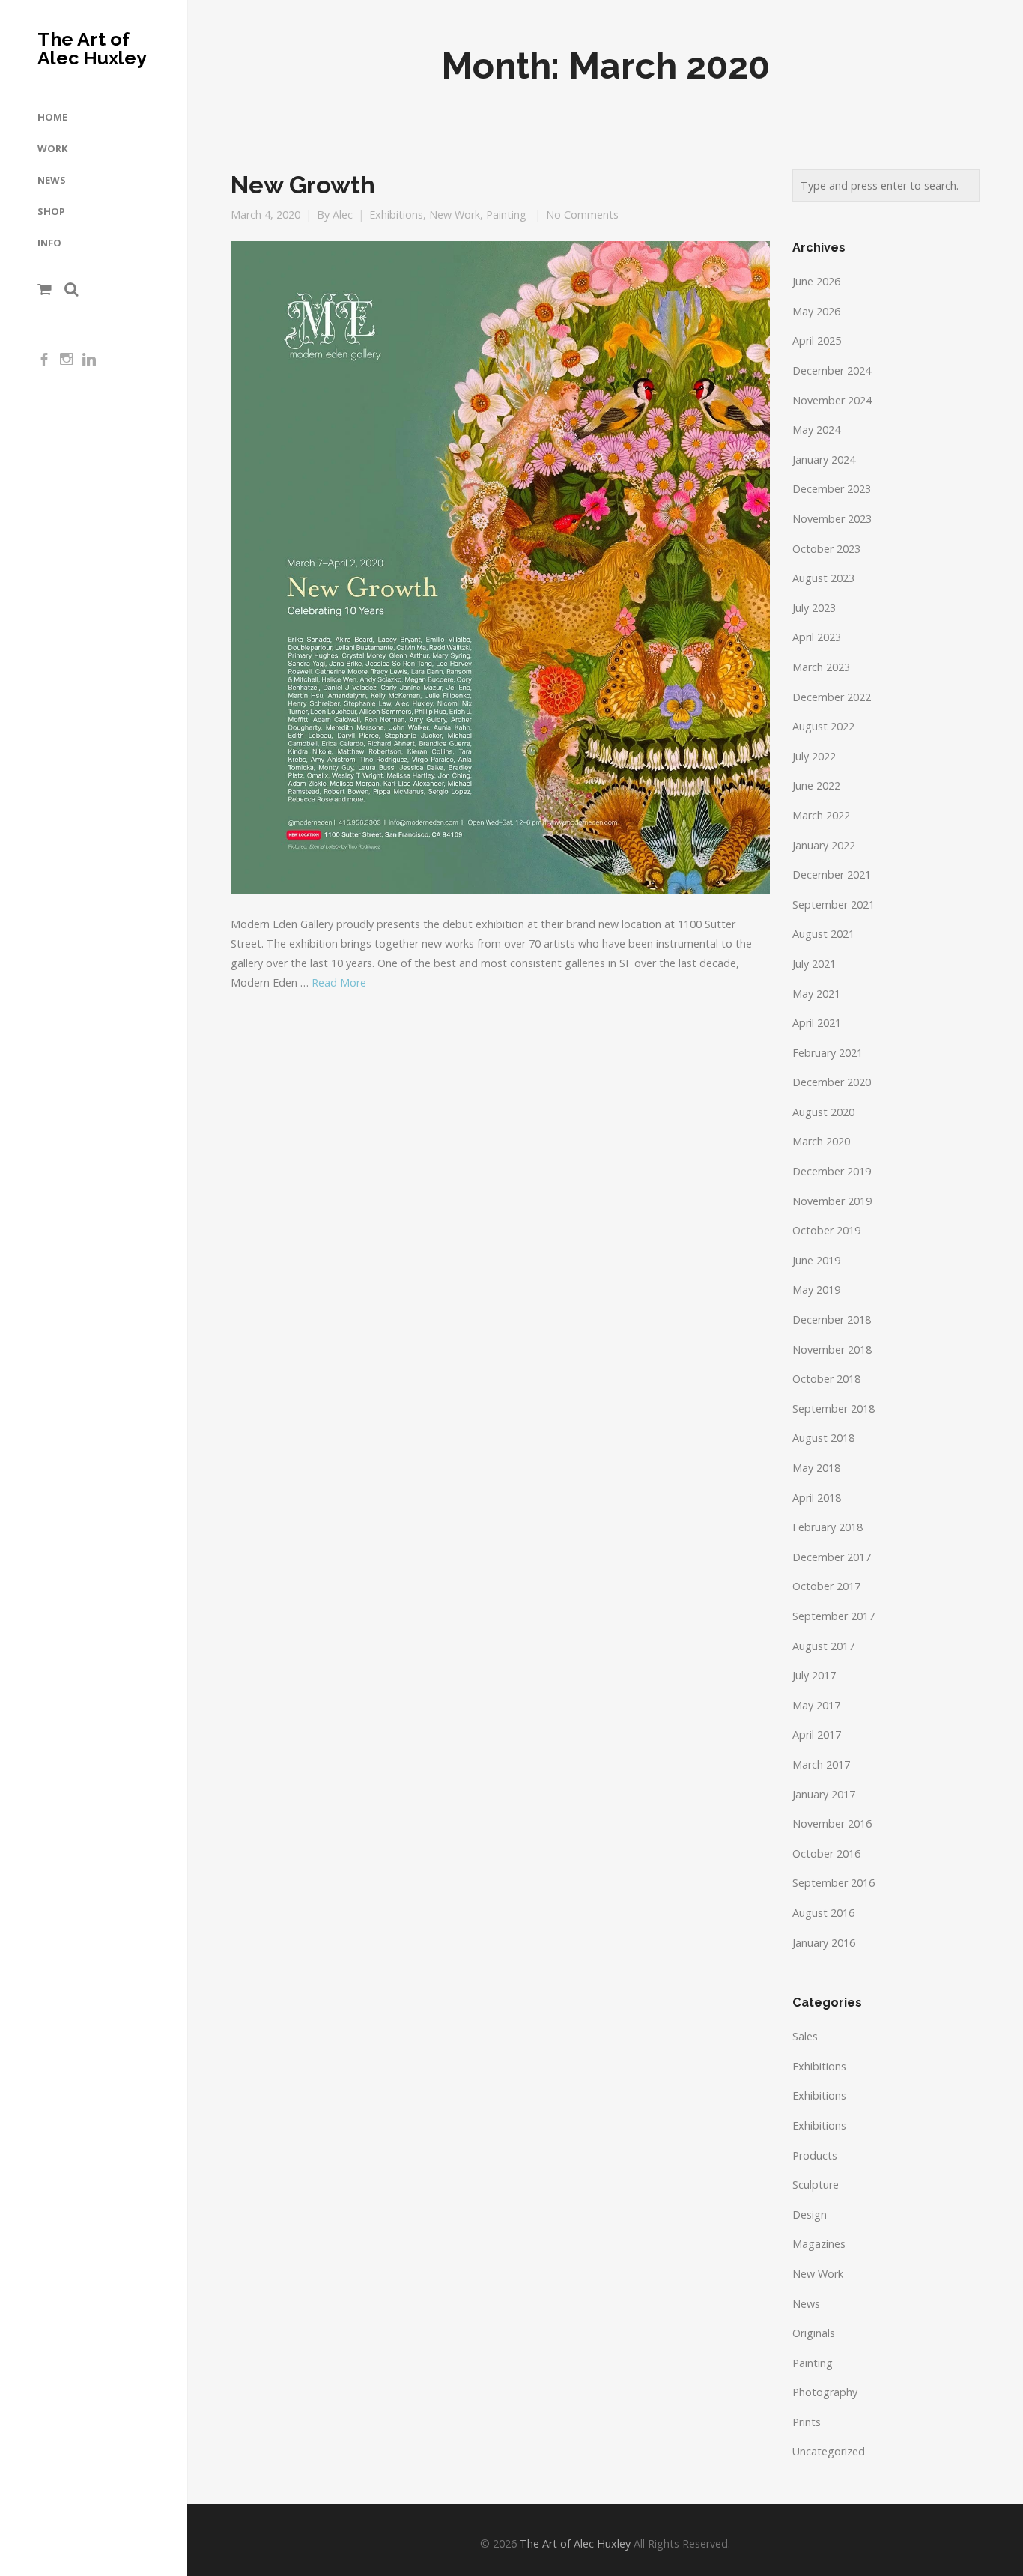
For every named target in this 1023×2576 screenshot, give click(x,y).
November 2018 (832, 1349)
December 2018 (832, 1319)
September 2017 (834, 1616)
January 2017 (824, 1794)
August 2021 (823, 934)
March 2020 (821, 1141)
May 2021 (816, 994)
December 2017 (832, 1557)
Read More (339, 982)
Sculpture (816, 2185)
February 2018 (828, 1527)
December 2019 (832, 1171)
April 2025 (817, 340)
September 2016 (834, 1883)
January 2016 (824, 1943)
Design (810, 2215)
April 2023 (817, 637)
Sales (805, 2036)
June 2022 (816, 785)
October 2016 (826, 1854)
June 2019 (816, 1260)
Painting (506, 215)
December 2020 (832, 1082)
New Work (455, 215)
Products (815, 2155)
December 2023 (832, 489)
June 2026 (816, 281)
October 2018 (826, 1379)
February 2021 (828, 1053)
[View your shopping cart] (45, 289)
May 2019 (816, 1289)
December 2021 (832, 875)
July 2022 (814, 756)
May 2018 (816, 1468)
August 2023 (823, 578)
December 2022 (832, 697)
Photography (825, 2392)
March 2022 (821, 815)
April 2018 (817, 1498)
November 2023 (832, 519)
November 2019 (832, 1201)
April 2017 (817, 1734)
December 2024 (832, 370)
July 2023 (814, 608)
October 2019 (826, 1230)
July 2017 (814, 1675)
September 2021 (834, 904)
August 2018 (823, 1438)
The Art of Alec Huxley (92, 49)
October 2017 (826, 1586)
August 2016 (823, 1913)
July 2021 (814, 964)
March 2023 (821, 667)
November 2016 (832, 1824)
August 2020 (823, 1112)
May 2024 (816, 430)
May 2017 (816, 1705)
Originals (814, 2333)
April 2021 (817, 1023)
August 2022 (823, 726)
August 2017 (823, 1646)
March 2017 (821, 1764)
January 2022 (824, 845)
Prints (807, 2422)
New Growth (303, 185)
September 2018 (834, 1409)
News (806, 2304)
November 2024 (832, 400)
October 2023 (826, 549)
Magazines (819, 2244)
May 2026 (816, 311)
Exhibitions (396, 215)
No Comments (582, 215)
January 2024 (824, 460)
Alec (343, 215)
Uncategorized (829, 2451)
